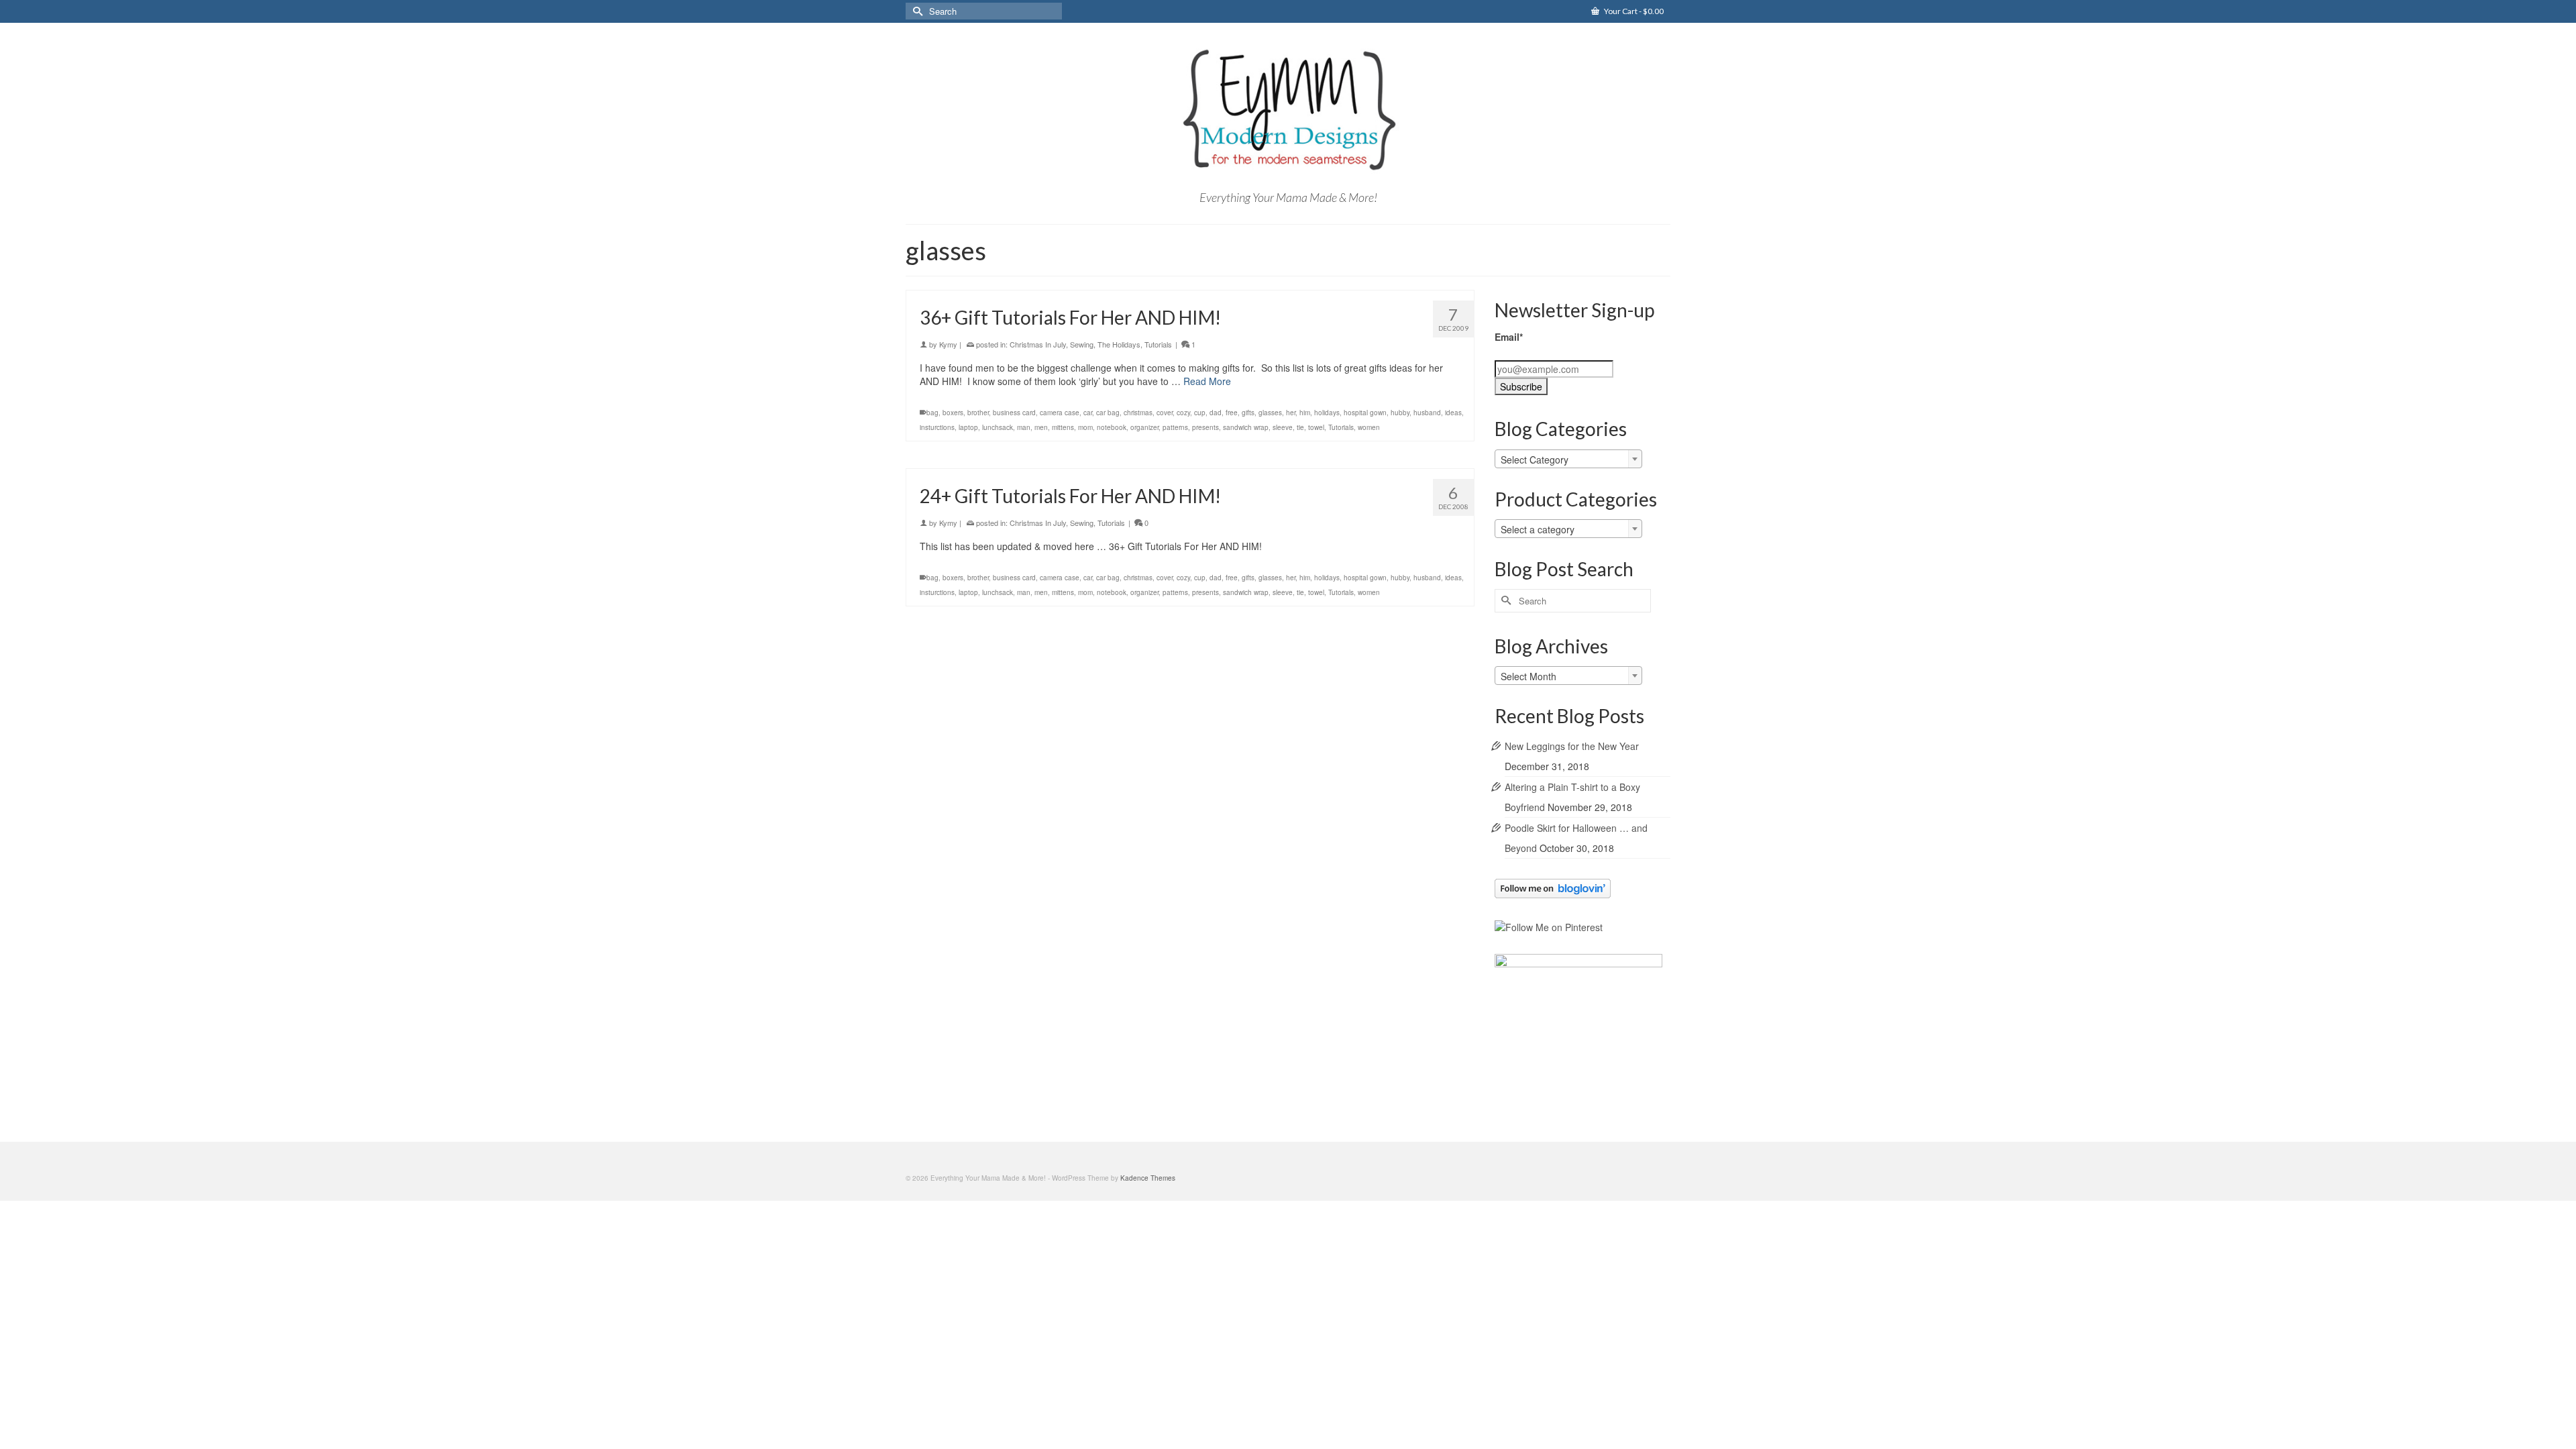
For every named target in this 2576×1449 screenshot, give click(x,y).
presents (1205, 427)
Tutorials (1158, 344)
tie (1300, 427)
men (1041, 427)
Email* (1509, 337)
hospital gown (1365, 413)
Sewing (1082, 344)
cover (1165, 413)
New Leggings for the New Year (1572, 746)
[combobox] (1568, 459)
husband (1427, 413)
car (1088, 413)
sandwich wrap (1246, 427)
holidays (1327, 413)
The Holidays (1119, 344)
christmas (1138, 413)
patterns (1175, 427)
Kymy (948, 344)
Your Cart (1633, 11)
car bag (1108, 413)
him (1305, 413)
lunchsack (998, 427)
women (1369, 427)
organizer (1144, 427)
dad (1216, 413)
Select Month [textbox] (1528, 676)
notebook (1112, 427)
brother (978, 413)
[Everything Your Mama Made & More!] (1288, 110)
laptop (968, 427)
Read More (1207, 381)
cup (1200, 413)
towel (1316, 427)
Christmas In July (1038, 344)
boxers (953, 413)
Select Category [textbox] (1535, 460)
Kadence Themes (1148, 1178)
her (1291, 413)
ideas (1453, 413)
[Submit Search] (916, 11)
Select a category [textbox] (1538, 529)
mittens (1063, 427)
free (1232, 413)
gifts (1248, 413)
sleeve (1283, 427)
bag (932, 413)
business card (1014, 413)
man (1024, 427)
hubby (1400, 413)
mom (1085, 427)
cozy (1183, 413)
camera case (1060, 413)
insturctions (937, 427)
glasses (1270, 413)
